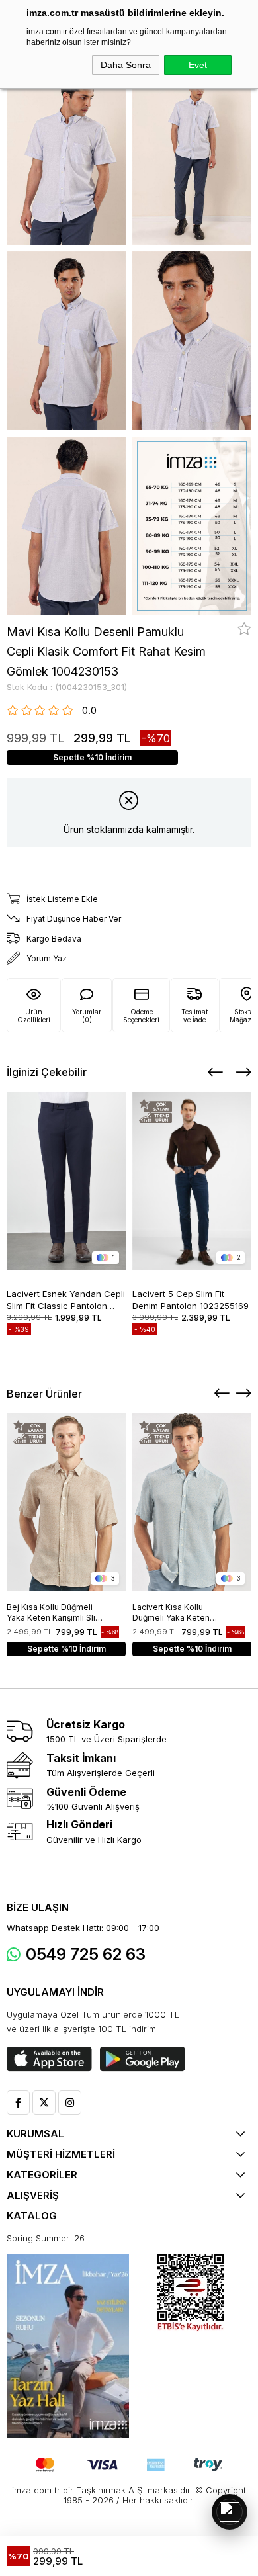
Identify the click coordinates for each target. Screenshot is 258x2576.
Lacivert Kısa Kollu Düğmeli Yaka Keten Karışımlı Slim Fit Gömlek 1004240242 (179, 1613)
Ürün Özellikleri (34, 1016)
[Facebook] (18, 2103)
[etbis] (191, 2293)
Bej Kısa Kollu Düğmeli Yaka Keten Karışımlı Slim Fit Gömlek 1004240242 (55, 1613)
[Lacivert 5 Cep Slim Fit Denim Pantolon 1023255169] (192, 1181)
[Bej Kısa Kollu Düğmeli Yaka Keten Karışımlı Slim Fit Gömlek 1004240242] (66, 1502)
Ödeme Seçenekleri (141, 1016)
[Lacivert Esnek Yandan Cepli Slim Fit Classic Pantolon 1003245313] (66, 1181)
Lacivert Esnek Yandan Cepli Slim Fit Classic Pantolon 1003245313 (66, 1299)
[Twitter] (44, 2103)
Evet (198, 65)
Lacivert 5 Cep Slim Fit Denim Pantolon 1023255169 (191, 1299)
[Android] (143, 2059)
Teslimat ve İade (194, 1016)
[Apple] (49, 2059)
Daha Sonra (126, 65)
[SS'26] (68, 2346)
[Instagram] (70, 2103)
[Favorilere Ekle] (244, 629)
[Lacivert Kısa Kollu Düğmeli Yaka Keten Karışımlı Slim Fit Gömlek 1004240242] (192, 1502)
